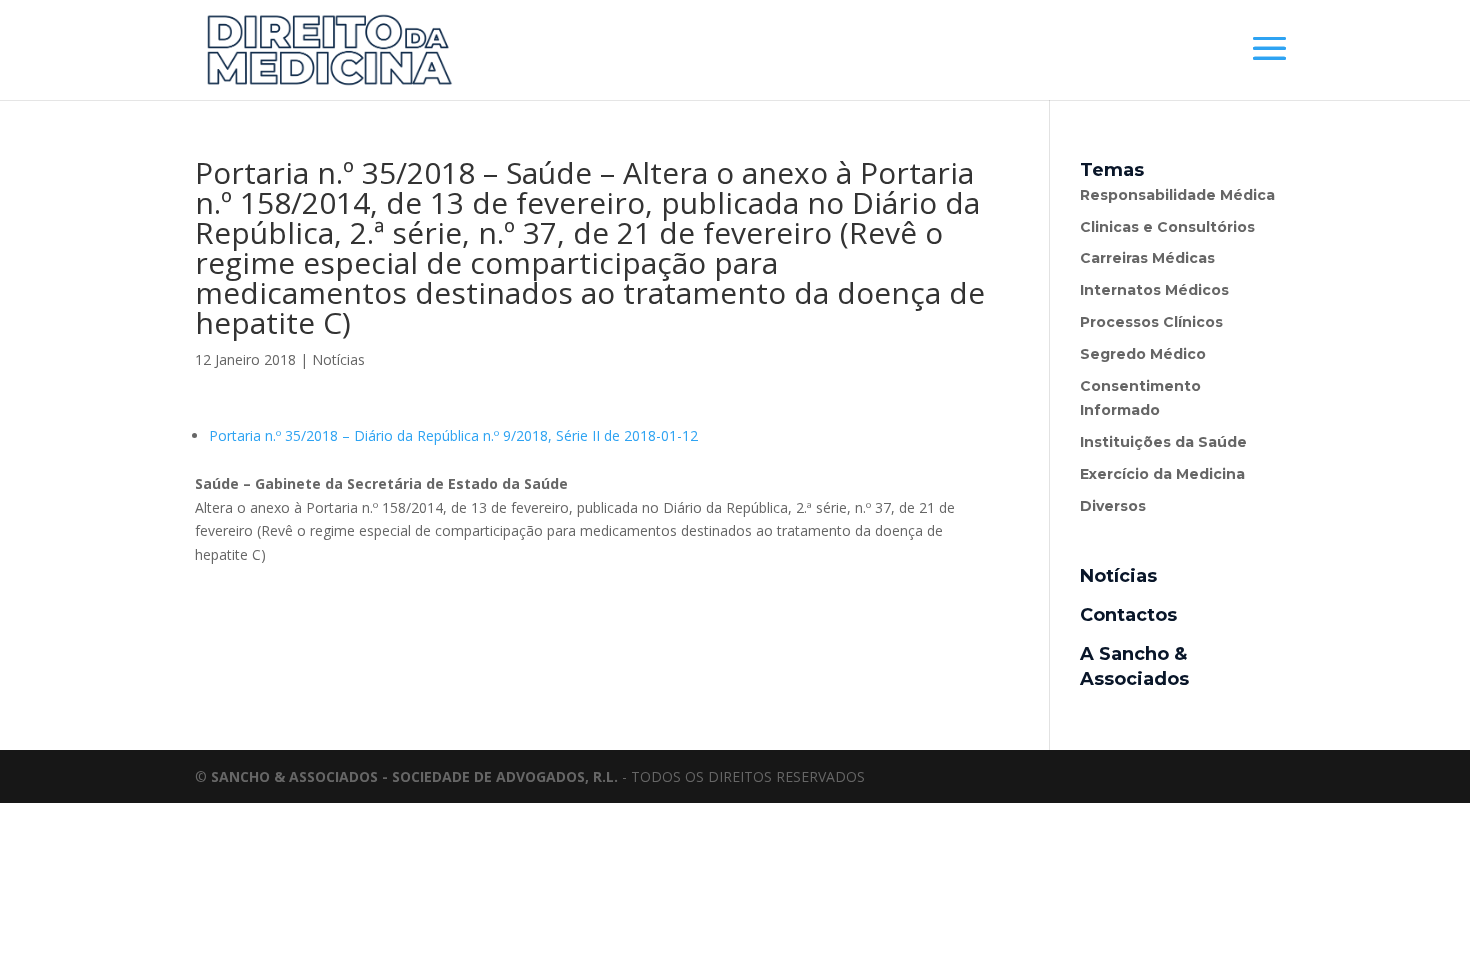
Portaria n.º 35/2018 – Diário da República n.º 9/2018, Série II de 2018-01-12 (453, 435)
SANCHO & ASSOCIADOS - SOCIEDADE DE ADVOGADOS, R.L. (414, 776)
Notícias (338, 359)
